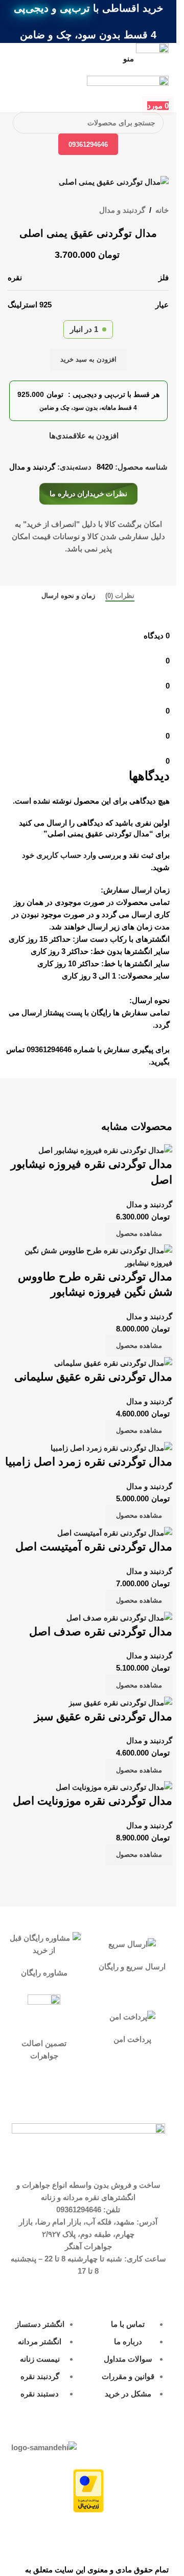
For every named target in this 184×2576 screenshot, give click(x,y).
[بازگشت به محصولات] (26, 211)
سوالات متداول (128, 2359)
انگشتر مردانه (40, 2341)
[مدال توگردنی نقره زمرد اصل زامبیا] (111, 1447)
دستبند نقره (40, 2394)
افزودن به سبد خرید (88, 359)
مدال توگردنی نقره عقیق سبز (103, 1716)
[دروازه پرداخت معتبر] (88, 2490)
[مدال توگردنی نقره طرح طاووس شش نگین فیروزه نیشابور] (88, 1256)
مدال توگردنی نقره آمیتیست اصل (94, 1547)
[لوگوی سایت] (128, 87)
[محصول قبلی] (38, 211)
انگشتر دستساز (40, 2324)
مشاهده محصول (139, 1234)
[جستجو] (24, 123)
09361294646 (88, 145)
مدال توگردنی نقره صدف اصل (101, 1631)
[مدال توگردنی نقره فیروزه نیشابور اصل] (105, 1150)
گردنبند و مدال (122, 210)
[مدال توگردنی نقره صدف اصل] (119, 1617)
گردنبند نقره (40, 2376)
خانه (162, 210)
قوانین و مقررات (128, 2376)
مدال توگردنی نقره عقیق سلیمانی (93, 1377)
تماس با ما (128, 2324)
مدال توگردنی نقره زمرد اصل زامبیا (89, 1462)
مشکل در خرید (128, 2394)
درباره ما (128, 2341)
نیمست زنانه (40, 2359)
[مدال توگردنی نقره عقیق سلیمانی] (113, 1362)
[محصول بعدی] (14, 211)
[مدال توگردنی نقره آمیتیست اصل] (115, 1532)
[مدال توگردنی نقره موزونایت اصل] (114, 1786)
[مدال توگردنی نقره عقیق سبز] (120, 1702)
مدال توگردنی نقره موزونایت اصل (93, 1801)
